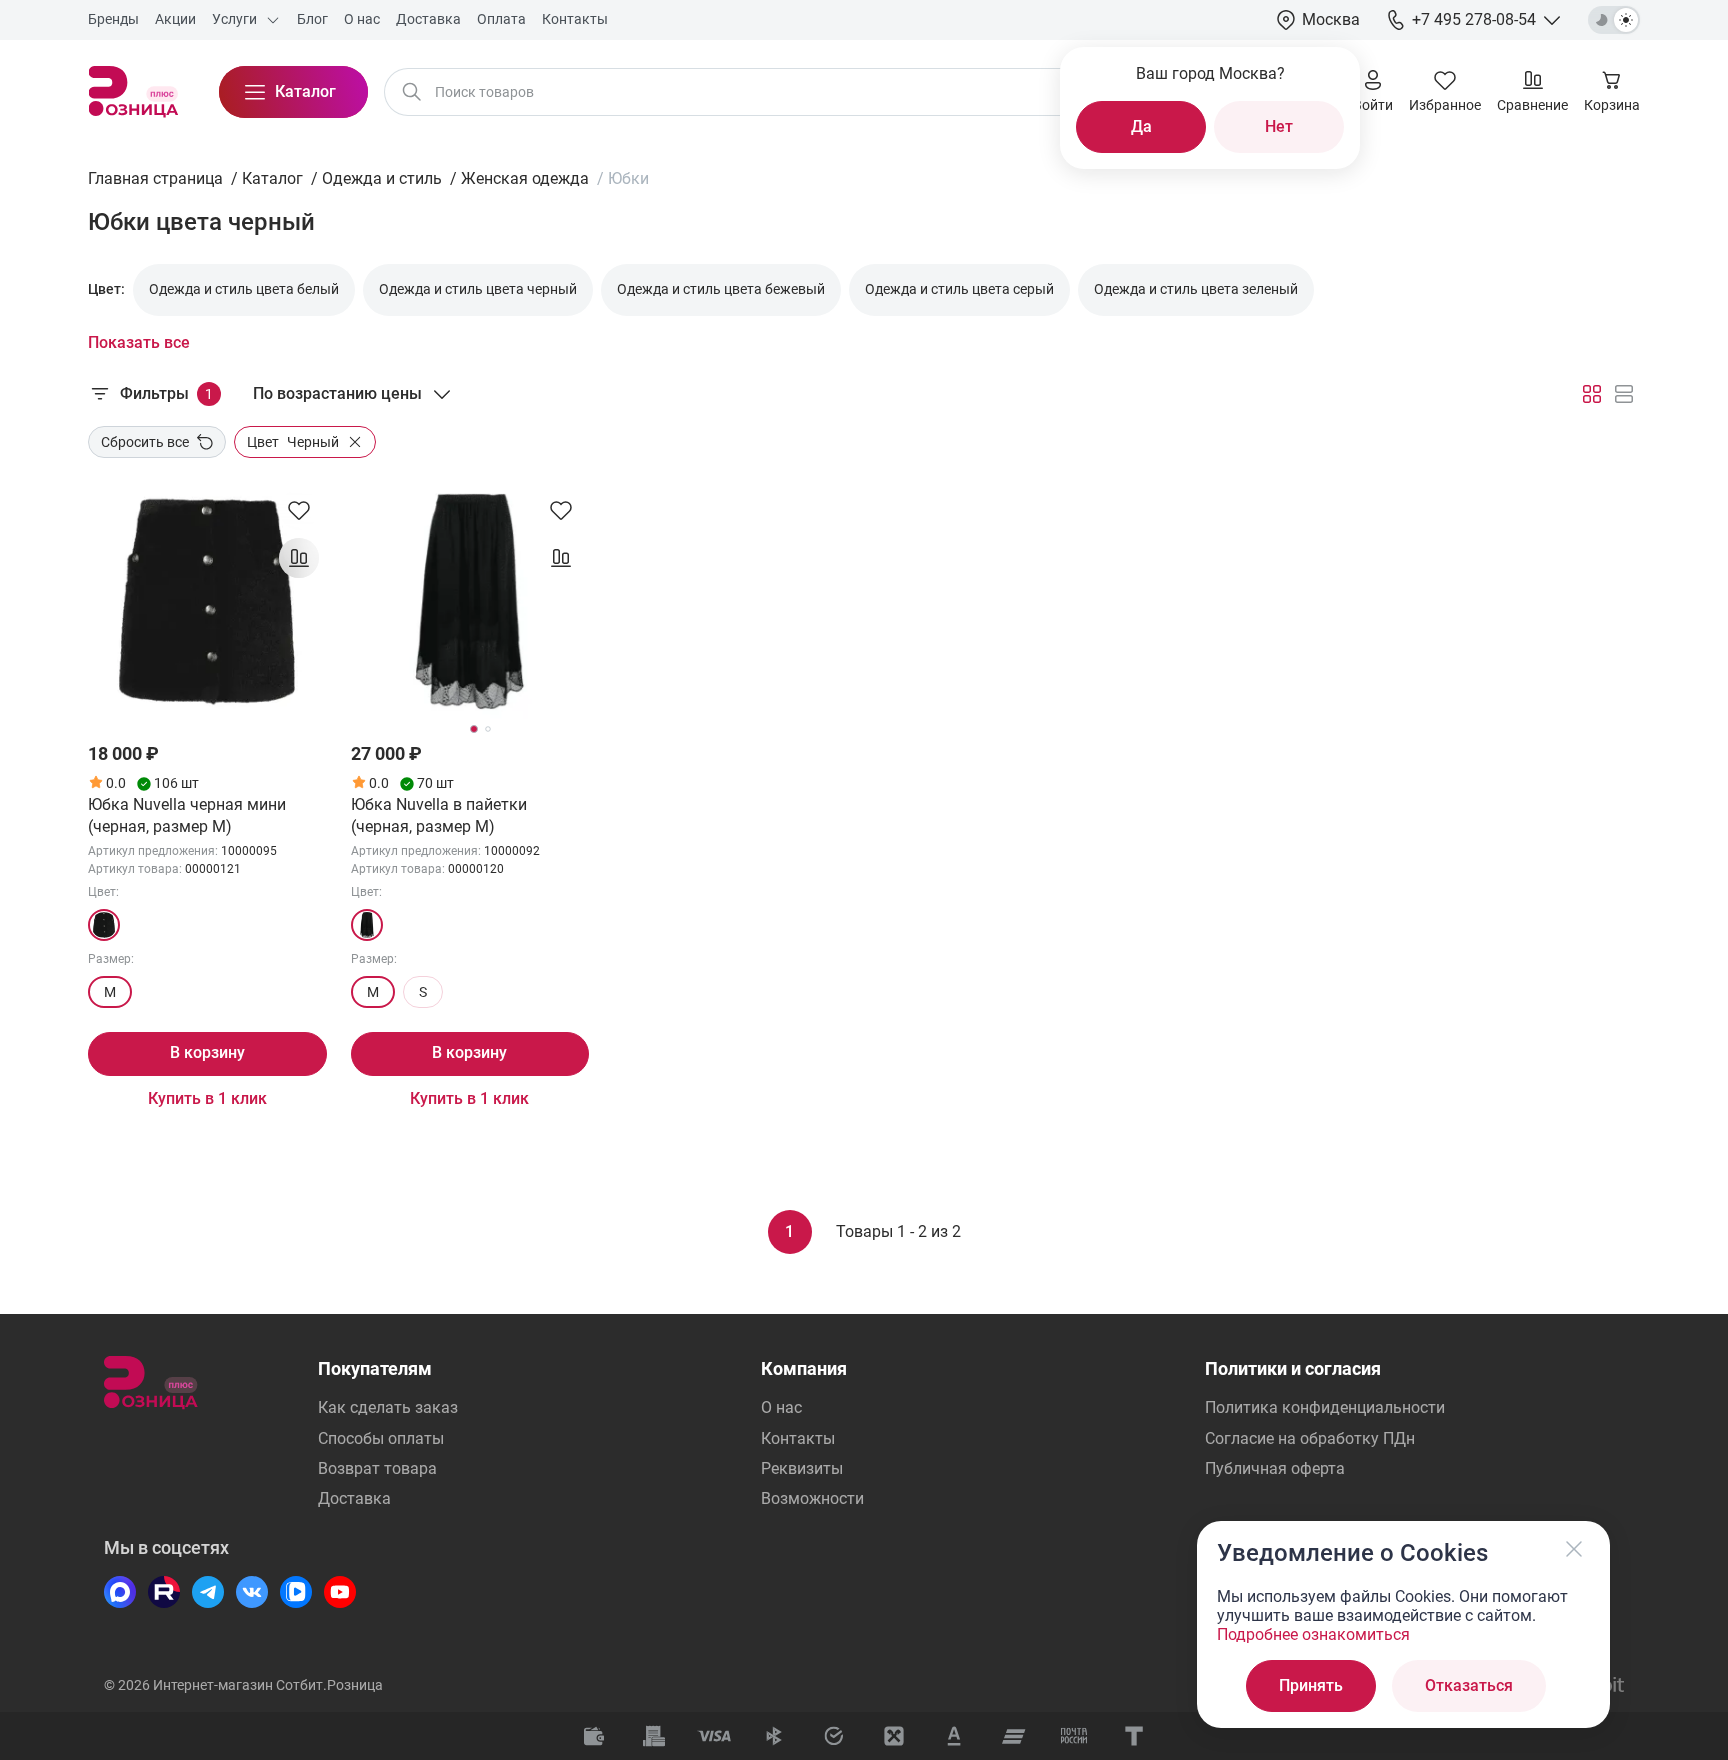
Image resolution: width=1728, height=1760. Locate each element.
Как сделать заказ (388, 1407)
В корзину (207, 1052)
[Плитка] (1592, 394)
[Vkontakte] (252, 1592)
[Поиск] (412, 92)
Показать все (139, 342)
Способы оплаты (381, 1438)
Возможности (812, 1498)
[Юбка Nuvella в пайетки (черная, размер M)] (470, 601)
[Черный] (104, 925)
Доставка (354, 1498)
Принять (1311, 1685)
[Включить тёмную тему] (1614, 20)
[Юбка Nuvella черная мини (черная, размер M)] (207, 601)
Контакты (798, 1438)
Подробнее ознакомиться (1313, 1634)
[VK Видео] (296, 1592)
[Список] (1624, 394)
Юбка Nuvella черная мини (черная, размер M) (187, 815)
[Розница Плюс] (133, 92)
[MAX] (120, 1592)
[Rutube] (164, 1592)
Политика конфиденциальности (1325, 1407)
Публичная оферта (1275, 1468)
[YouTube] (340, 1592)
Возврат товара (377, 1468)
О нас (781, 1407)
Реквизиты (802, 1468)
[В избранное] (299, 510)
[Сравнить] (299, 558)
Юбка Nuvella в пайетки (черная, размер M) (439, 815)
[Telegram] (208, 1592)
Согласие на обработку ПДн (1310, 1438)
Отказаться (1469, 1685)
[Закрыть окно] (1574, 1549)
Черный (293, 442)
